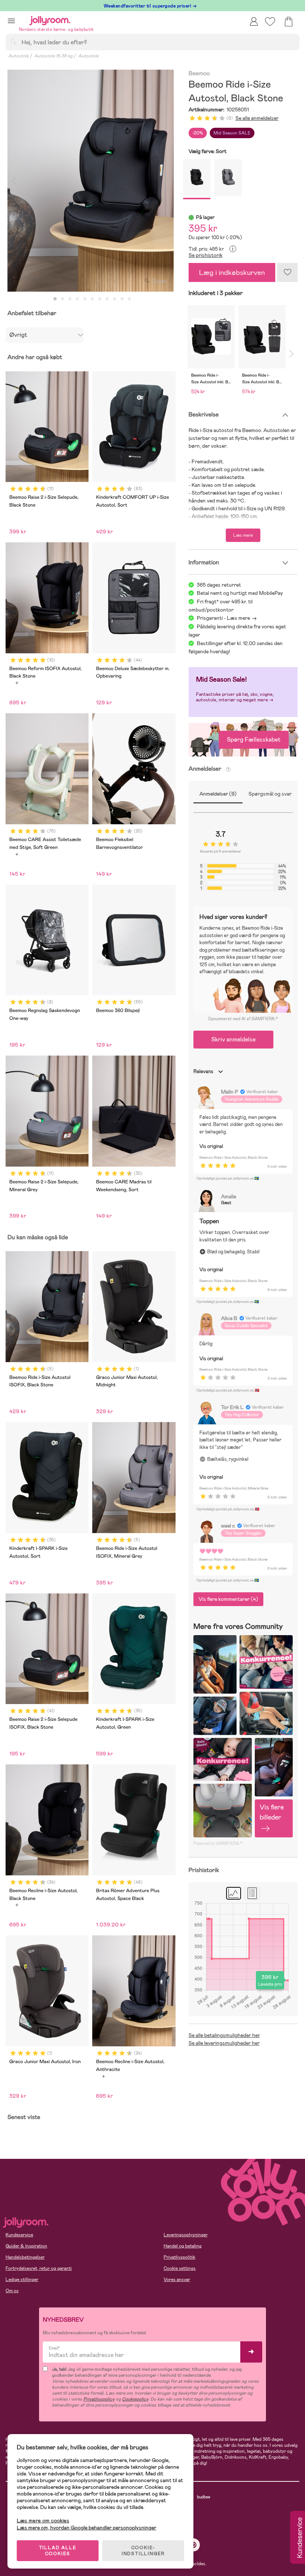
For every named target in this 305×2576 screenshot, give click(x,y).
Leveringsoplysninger (186, 2235)
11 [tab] (129, 299)
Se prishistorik (206, 255)
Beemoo (199, 74)
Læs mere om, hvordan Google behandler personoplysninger (86, 2528)
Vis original (211, 1146)
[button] (11, 21)
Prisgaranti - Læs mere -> (227, 618)
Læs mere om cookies (43, 2521)
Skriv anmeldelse (233, 1039)
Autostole (18, 56)
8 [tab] (107, 299)
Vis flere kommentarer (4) (228, 1599)
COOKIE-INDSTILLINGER (143, 2551)
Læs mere (243, 535)
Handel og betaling (183, 2246)
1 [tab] (55, 299)
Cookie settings (180, 2268)
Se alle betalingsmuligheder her (224, 2035)
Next (167, 181)
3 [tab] (70, 299)
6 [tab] (92, 299)
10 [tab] (122, 299)
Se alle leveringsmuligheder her (224, 2043)
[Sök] (13, 42)
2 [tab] (62, 299)
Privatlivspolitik (179, 2257)
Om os (12, 2291)
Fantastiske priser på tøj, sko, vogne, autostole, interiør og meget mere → (235, 697)
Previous (14, 181)
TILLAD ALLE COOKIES (58, 2551)
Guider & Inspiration (26, 2246)
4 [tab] (77, 299)
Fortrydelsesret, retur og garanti (39, 2268)
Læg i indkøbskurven (232, 272)
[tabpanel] (91, 181)
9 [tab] (115, 299)
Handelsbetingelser (25, 2257)
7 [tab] (100, 299)
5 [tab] (85, 299)
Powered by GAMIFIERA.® (218, 1843)
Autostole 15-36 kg (53, 56)
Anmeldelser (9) (218, 794)
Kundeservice (19, 2235)
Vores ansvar (177, 2280)
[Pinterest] (194, 2545)
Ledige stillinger (22, 2280)
